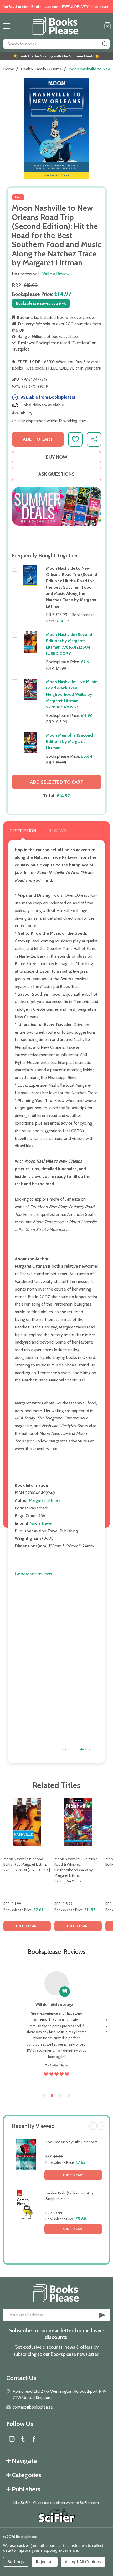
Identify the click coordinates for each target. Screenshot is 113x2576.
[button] (56, 507)
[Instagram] (12, 2439)
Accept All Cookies (83, 2562)
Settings (16, 2562)
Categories (27, 2475)
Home (9, 69)
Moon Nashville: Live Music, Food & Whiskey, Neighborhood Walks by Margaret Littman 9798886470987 (72, 694)
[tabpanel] (27, 1867)
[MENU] (7, 26)
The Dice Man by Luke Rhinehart (71, 2142)
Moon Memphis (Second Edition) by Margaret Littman (69, 742)
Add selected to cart (57, 782)
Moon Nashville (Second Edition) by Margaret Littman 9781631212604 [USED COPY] (27, 1864)
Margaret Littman (45, 1500)
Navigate (24, 2461)
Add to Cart (73, 2175)
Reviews (57, 831)
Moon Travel (41, 1523)
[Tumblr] (23, 2439)
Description (23, 831)
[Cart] (107, 26)
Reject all (45, 2562)
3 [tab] (61, 2096)
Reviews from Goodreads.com (76, 1749)
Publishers (26, 2489)
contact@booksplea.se (33, 2407)
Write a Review (56, 274)
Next (101, 2126)
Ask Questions (56, 474)
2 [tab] (52, 2096)
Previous (93, 2126)
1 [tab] (44, 2096)
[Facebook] (34, 2439)
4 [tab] (69, 2096)
